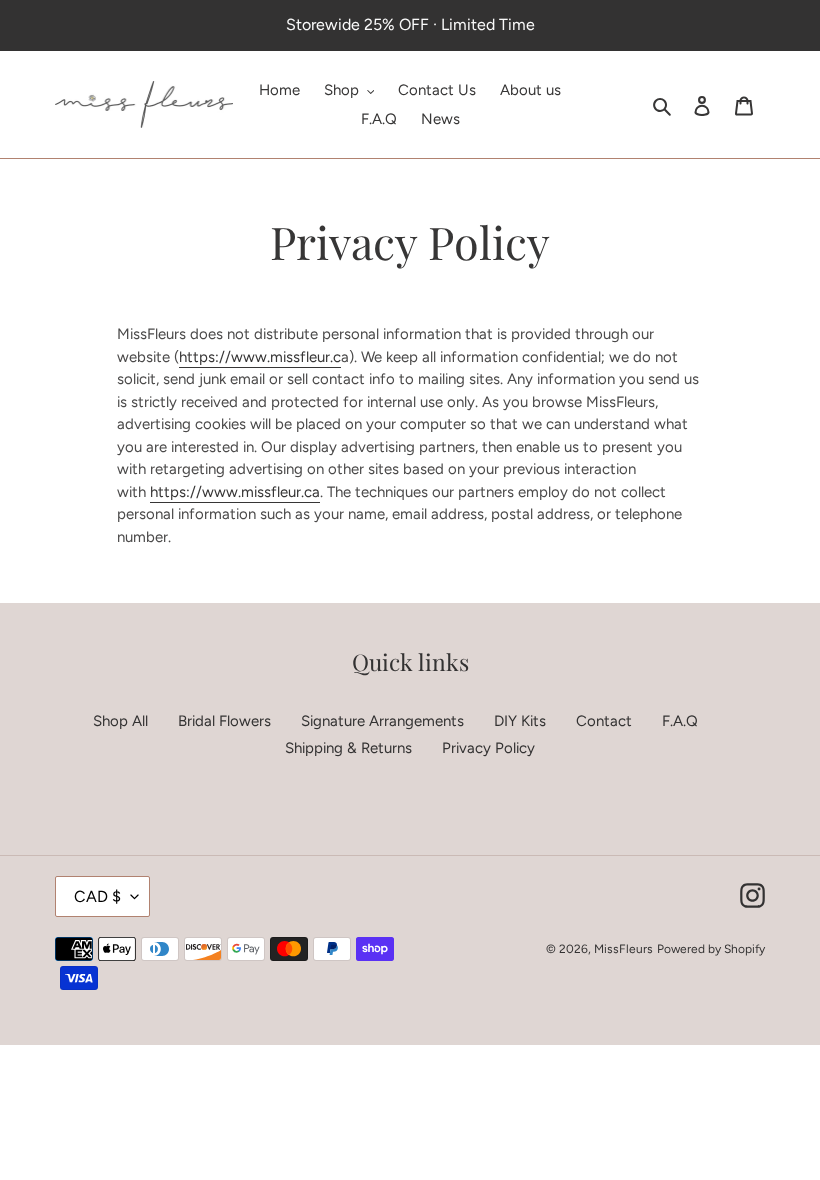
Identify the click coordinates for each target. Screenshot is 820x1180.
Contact (604, 721)
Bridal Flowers (224, 721)
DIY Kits (520, 721)
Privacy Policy (488, 748)
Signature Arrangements (382, 721)
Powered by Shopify (711, 949)
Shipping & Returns (348, 748)
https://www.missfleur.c (260, 357)
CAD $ (97, 896)
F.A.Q (680, 721)
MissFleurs (623, 949)
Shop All (120, 721)
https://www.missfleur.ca (235, 492)
